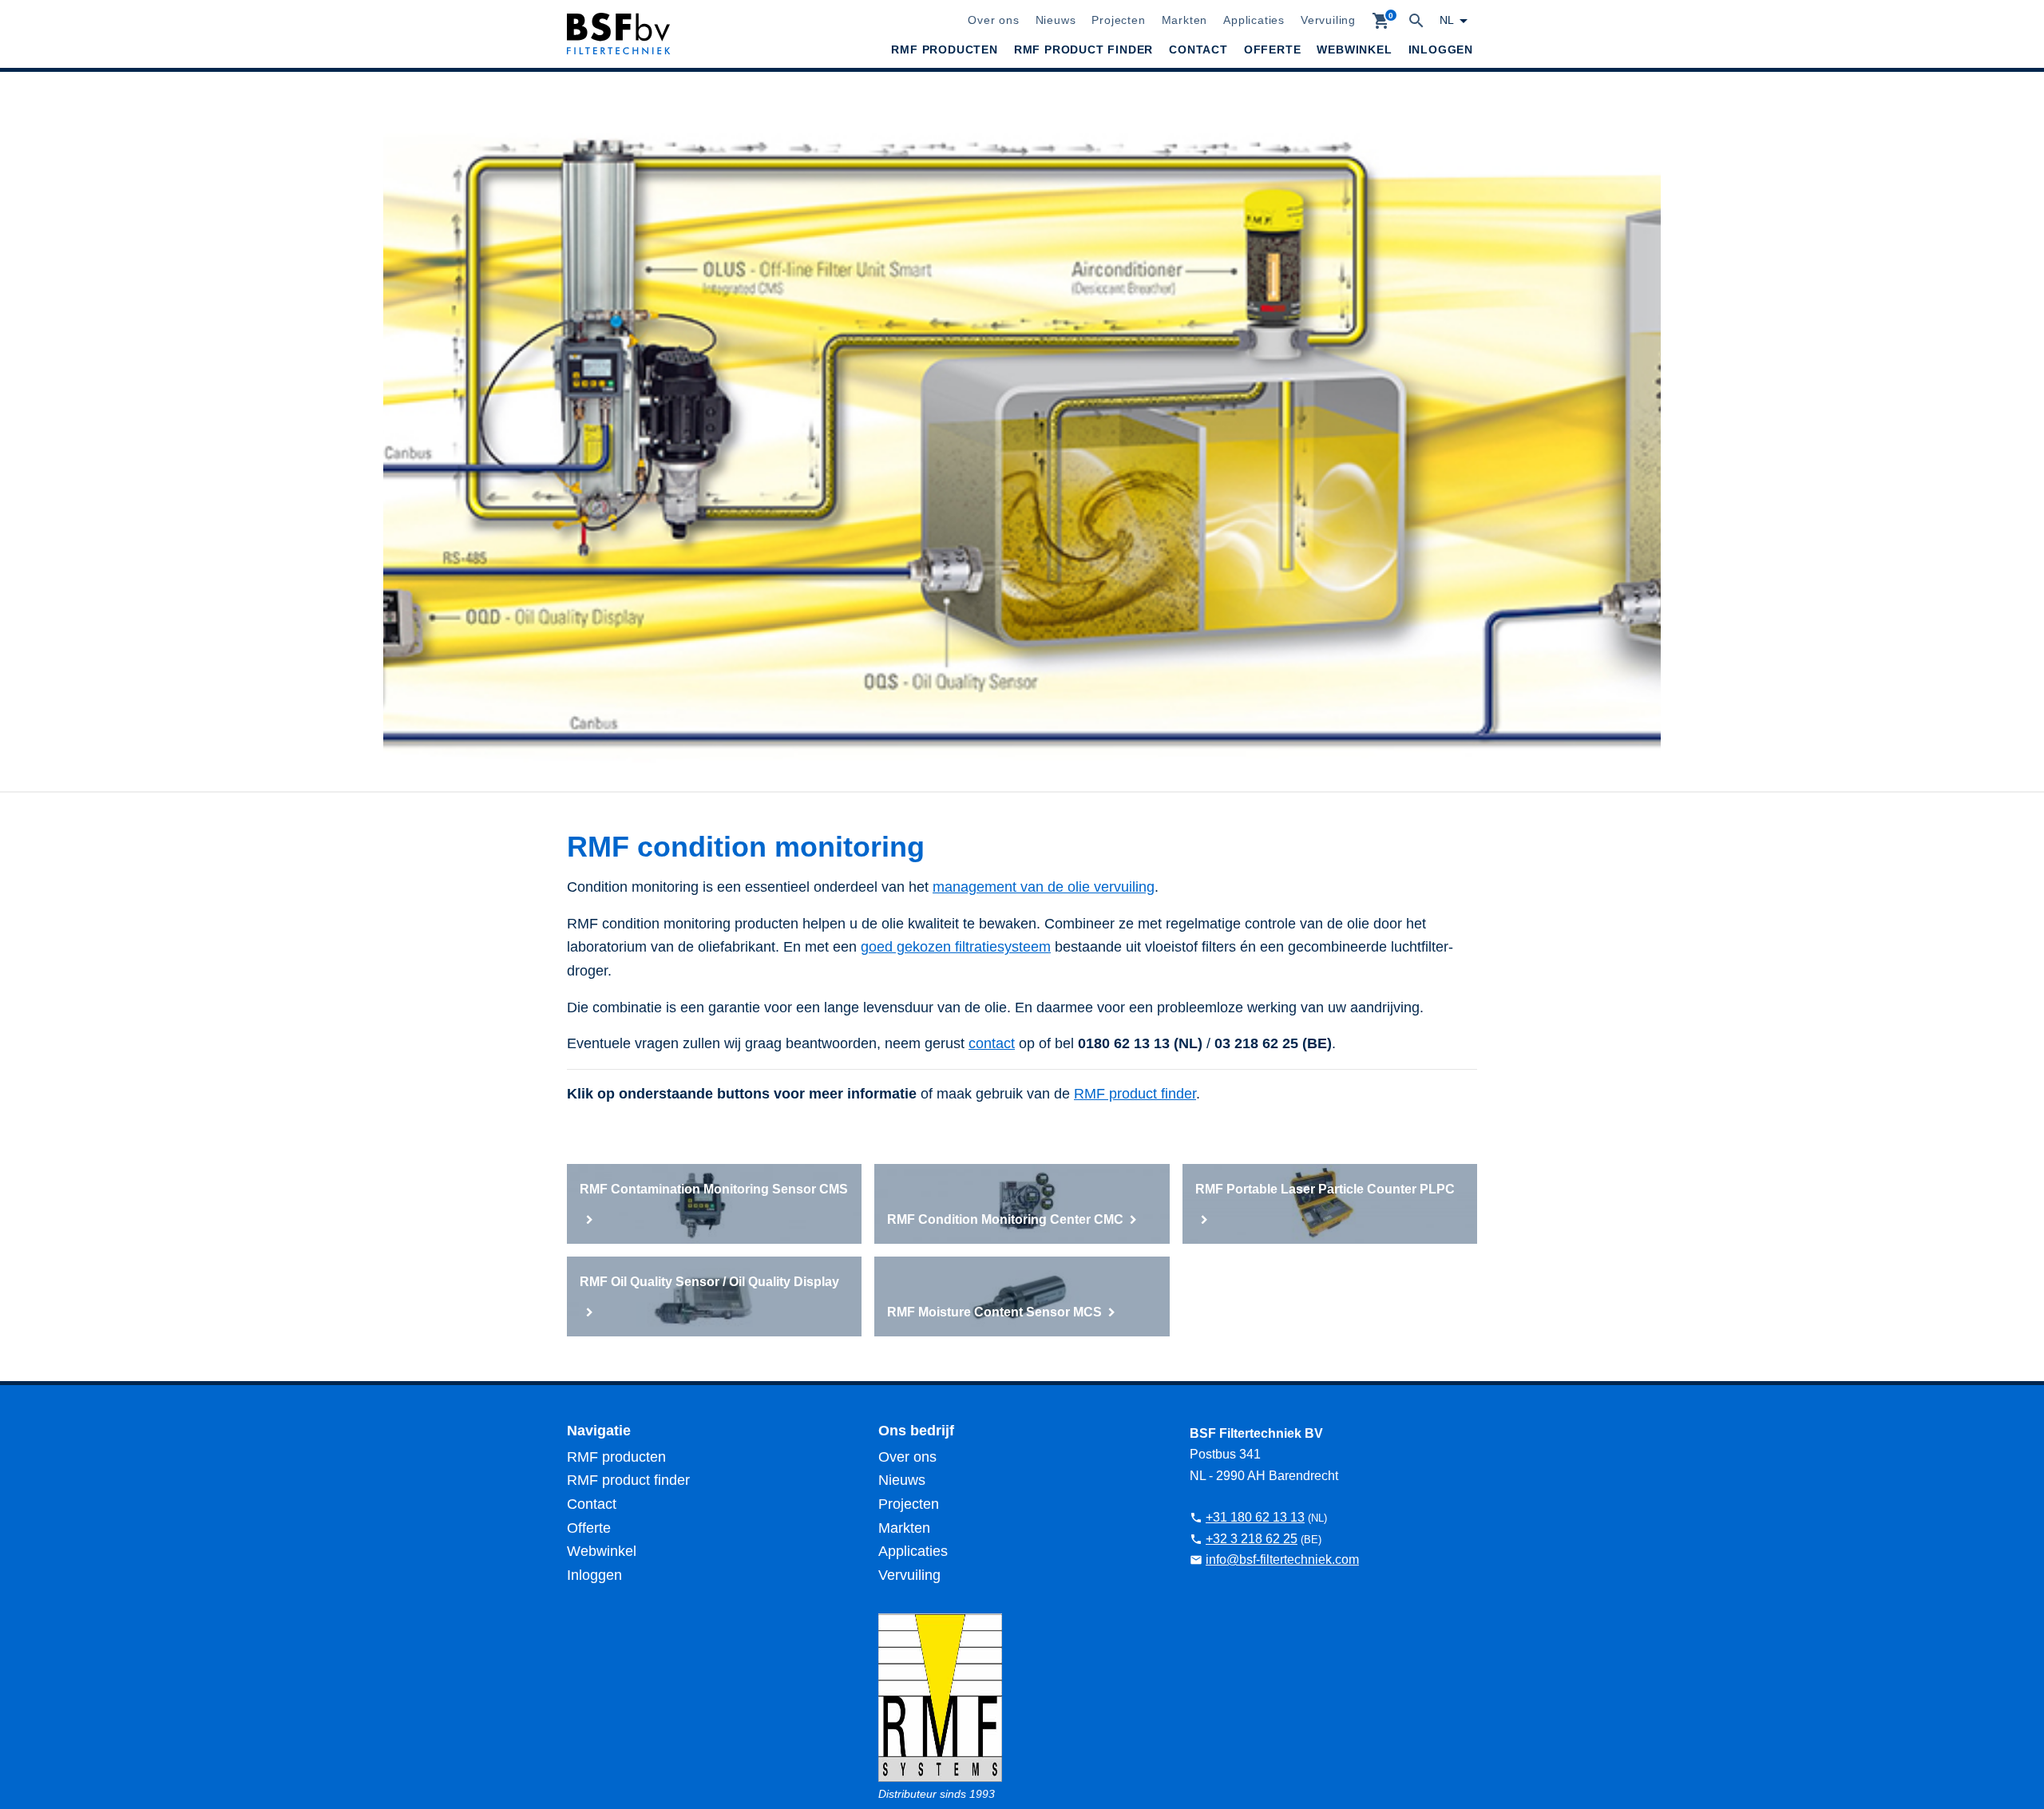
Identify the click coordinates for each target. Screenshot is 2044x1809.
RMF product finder (1083, 49)
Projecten (1118, 20)
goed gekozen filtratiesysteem (956, 947)
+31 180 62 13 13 (1255, 1517)
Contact (1198, 49)
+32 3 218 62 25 (1252, 1539)
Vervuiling (1328, 20)
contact (992, 1043)
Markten (1185, 20)
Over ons (993, 20)
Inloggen (1441, 49)
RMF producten (944, 49)
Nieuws (1056, 20)
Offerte (1273, 49)
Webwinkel (1354, 49)
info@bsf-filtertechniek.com (1282, 1560)
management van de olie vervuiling (1044, 887)
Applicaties (1254, 20)
